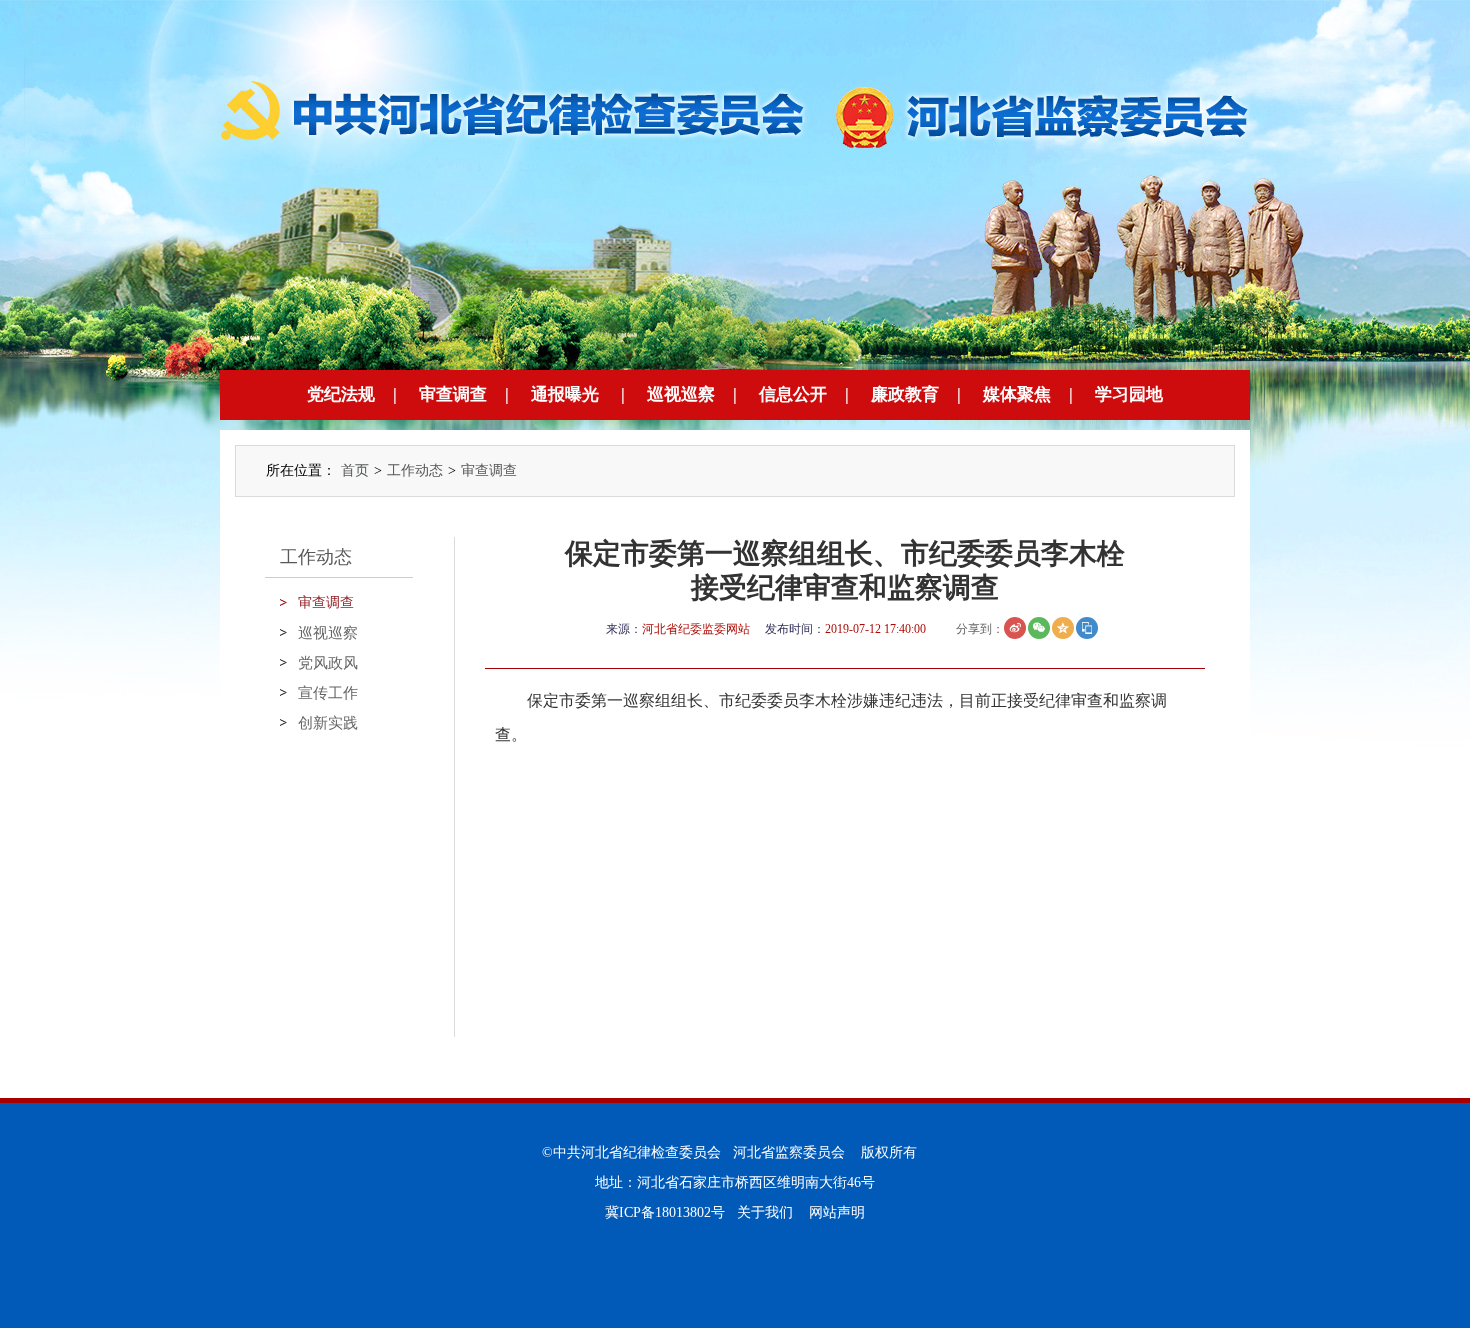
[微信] (1039, 628)
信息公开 (793, 394)
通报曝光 (565, 394)
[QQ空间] (1063, 628)
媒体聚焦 (1017, 394)
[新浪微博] (1015, 628)
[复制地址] (1087, 628)
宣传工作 (328, 693)
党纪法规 (341, 394)
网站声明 (837, 1212)
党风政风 (328, 663)
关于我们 (765, 1212)
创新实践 (328, 723)
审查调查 (453, 394)
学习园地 (1129, 394)
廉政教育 (905, 394)
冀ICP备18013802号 (665, 1212)
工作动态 (415, 470)
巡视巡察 (681, 394)
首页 (355, 470)
